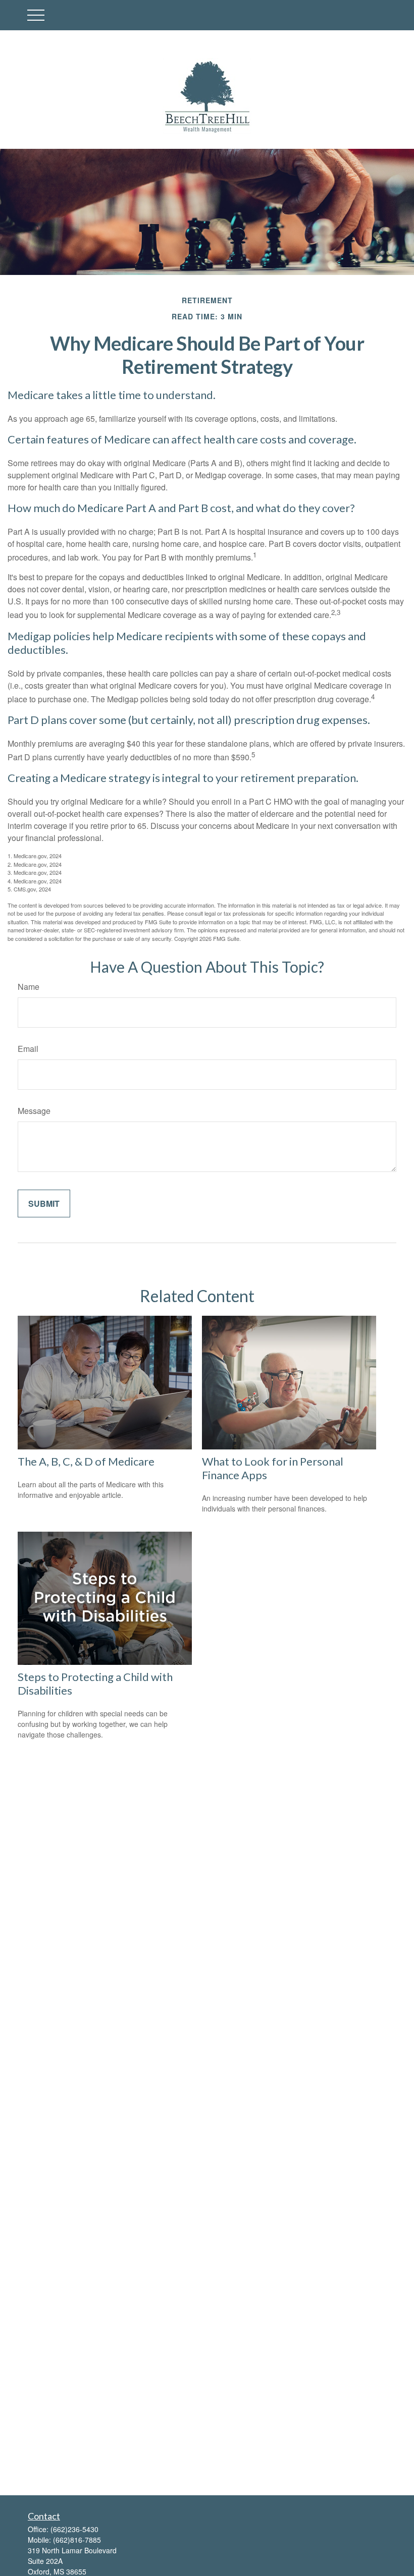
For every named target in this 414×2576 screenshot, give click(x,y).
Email (28, 1049)
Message (34, 1111)
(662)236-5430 (74, 2529)
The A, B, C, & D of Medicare (86, 1461)
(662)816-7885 (77, 2540)
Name (29, 987)
